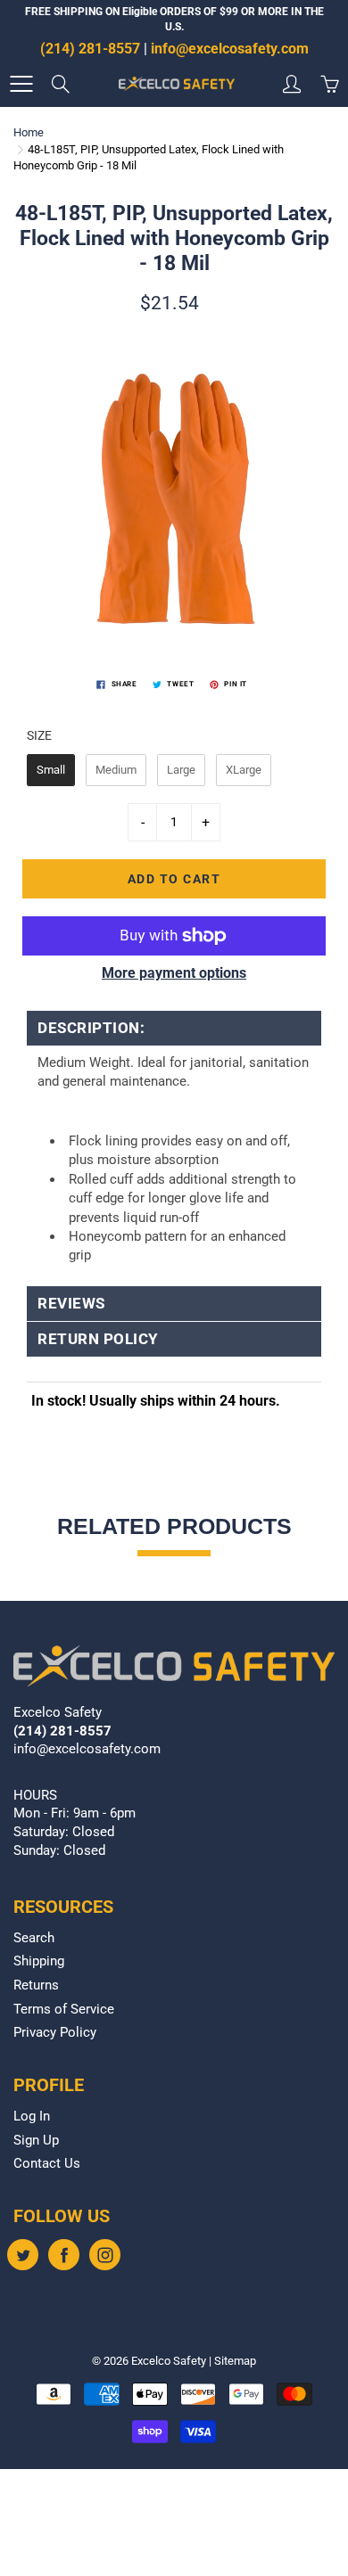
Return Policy (98, 1339)
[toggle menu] (21, 84)
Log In (32, 2117)
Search (34, 1938)
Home (29, 132)
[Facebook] (64, 2255)
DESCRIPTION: (91, 1028)
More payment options (174, 973)
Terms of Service (64, 2010)
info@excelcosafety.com (230, 49)
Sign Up (36, 2141)
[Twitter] (23, 2255)
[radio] (51, 770)
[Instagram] (105, 2255)
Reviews (71, 1304)
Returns (36, 1985)
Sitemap (235, 2361)
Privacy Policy (55, 2033)
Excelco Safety (169, 2361)
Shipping (39, 1961)
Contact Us (47, 2164)
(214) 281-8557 (90, 49)
